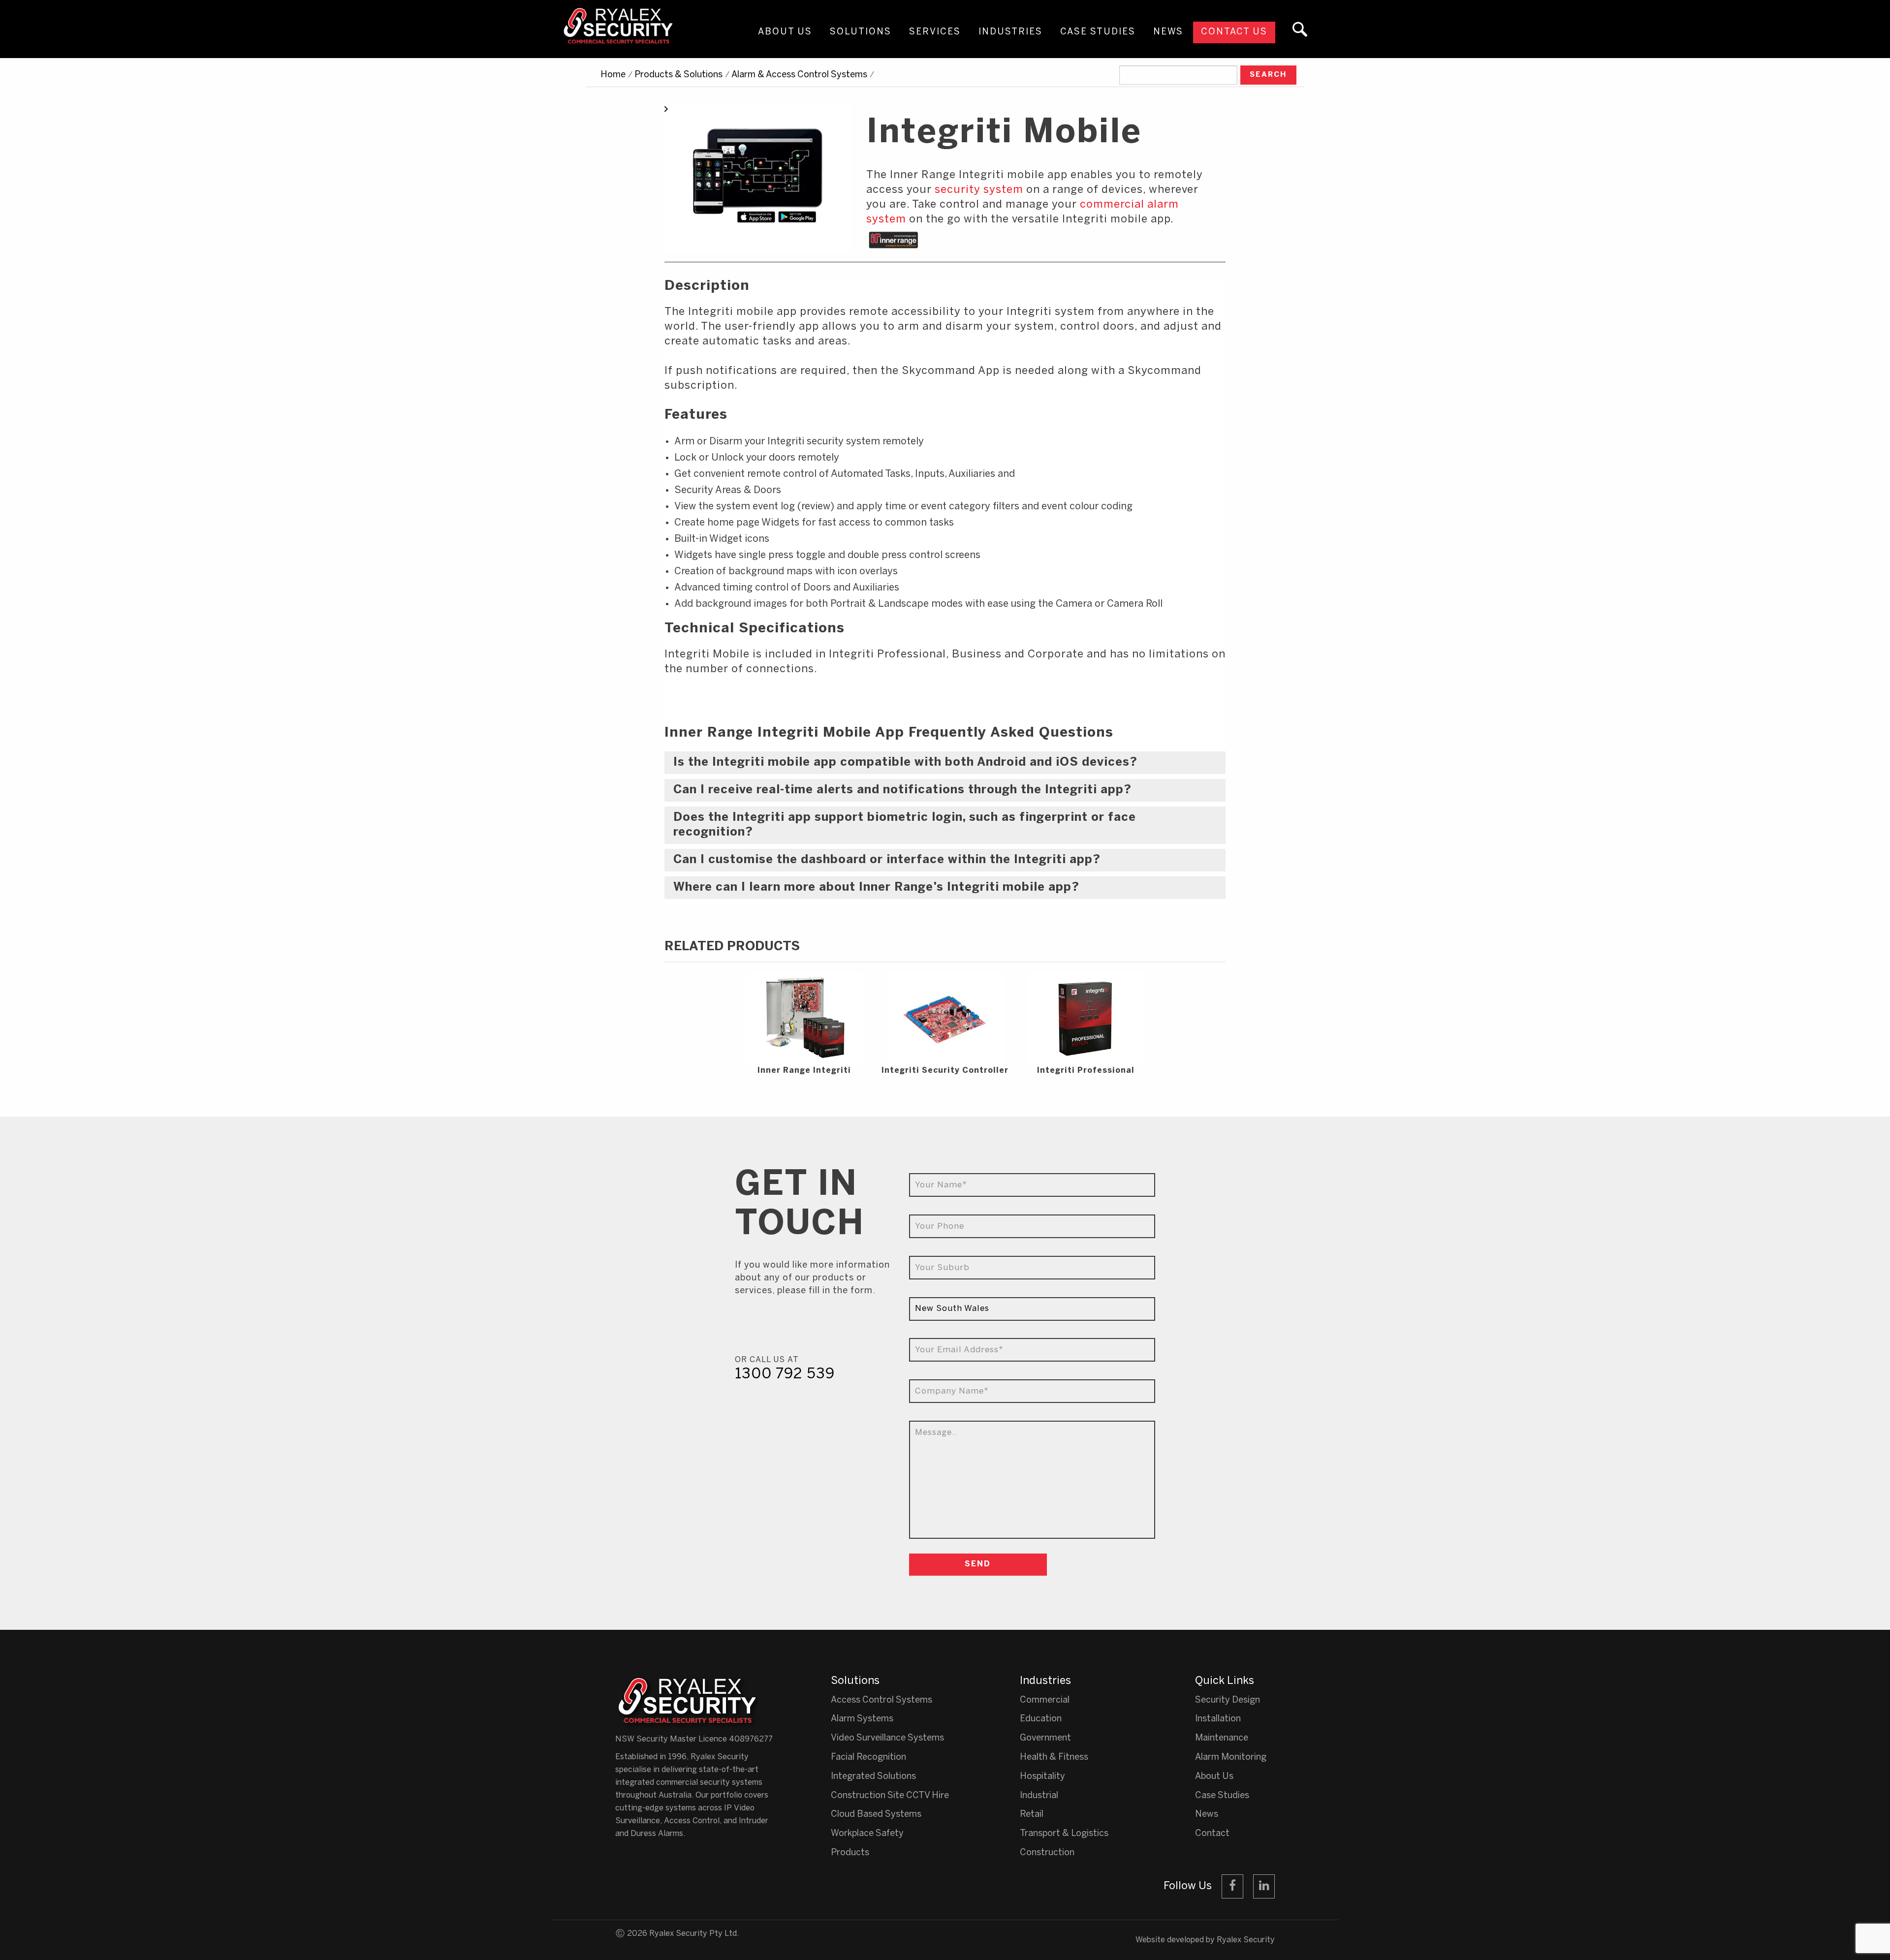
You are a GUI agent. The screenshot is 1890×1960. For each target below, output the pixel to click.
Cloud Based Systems (876, 1815)
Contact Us (1234, 32)
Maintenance (1222, 1738)
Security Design (1228, 1700)
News (1168, 32)
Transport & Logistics (1064, 1834)
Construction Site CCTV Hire (890, 1796)
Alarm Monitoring (1231, 1758)
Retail (1032, 1815)
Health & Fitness (1054, 1758)
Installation (1218, 1719)
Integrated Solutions (873, 1777)
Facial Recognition (868, 1758)
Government (1045, 1738)
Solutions (861, 32)
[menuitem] (785, 41)
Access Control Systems (882, 1700)
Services (935, 32)
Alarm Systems (862, 1719)
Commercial (1045, 1700)
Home (613, 75)
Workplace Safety (867, 1834)
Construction (1047, 1853)
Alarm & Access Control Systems (799, 75)
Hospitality (1042, 1777)
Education (1041, 1719)
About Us (785, 32)
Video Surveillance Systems (887, 1738)
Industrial (1039, 1796)
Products (850, 1853)
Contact (1212, 1834)
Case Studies (1098, 32)
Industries (1010, 32)
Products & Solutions (678, 75)
